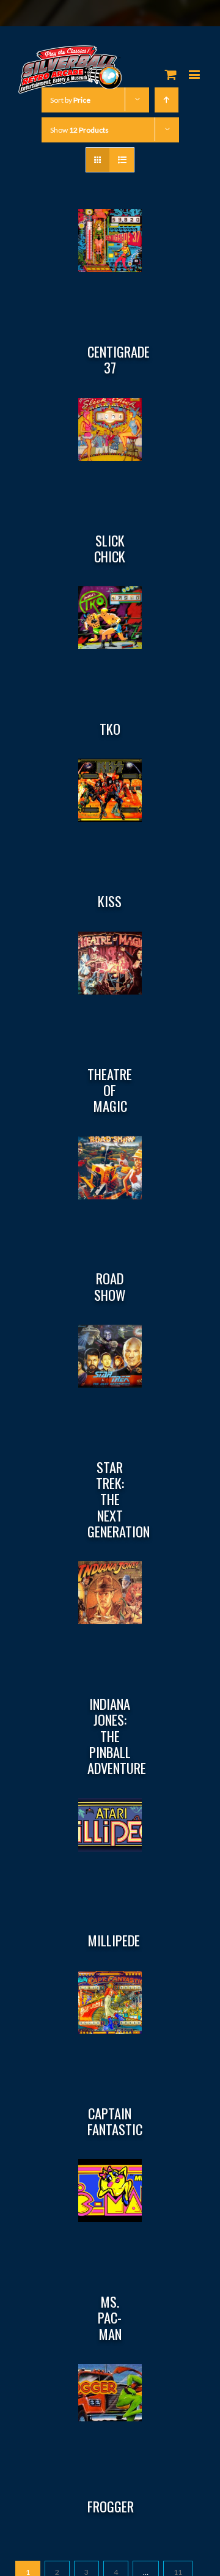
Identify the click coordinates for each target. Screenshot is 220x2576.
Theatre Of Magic (110, 1090)
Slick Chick (110, 548)
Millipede (114, 1940)
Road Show (110, 1286)
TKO (110, 729)
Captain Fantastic (115, 2121)
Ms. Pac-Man (110, 2318)
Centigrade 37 (119, 359)
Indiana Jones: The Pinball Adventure (117, 1736)
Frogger (111, 2506)
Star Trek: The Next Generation (119, 1499)
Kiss (110, 901)
